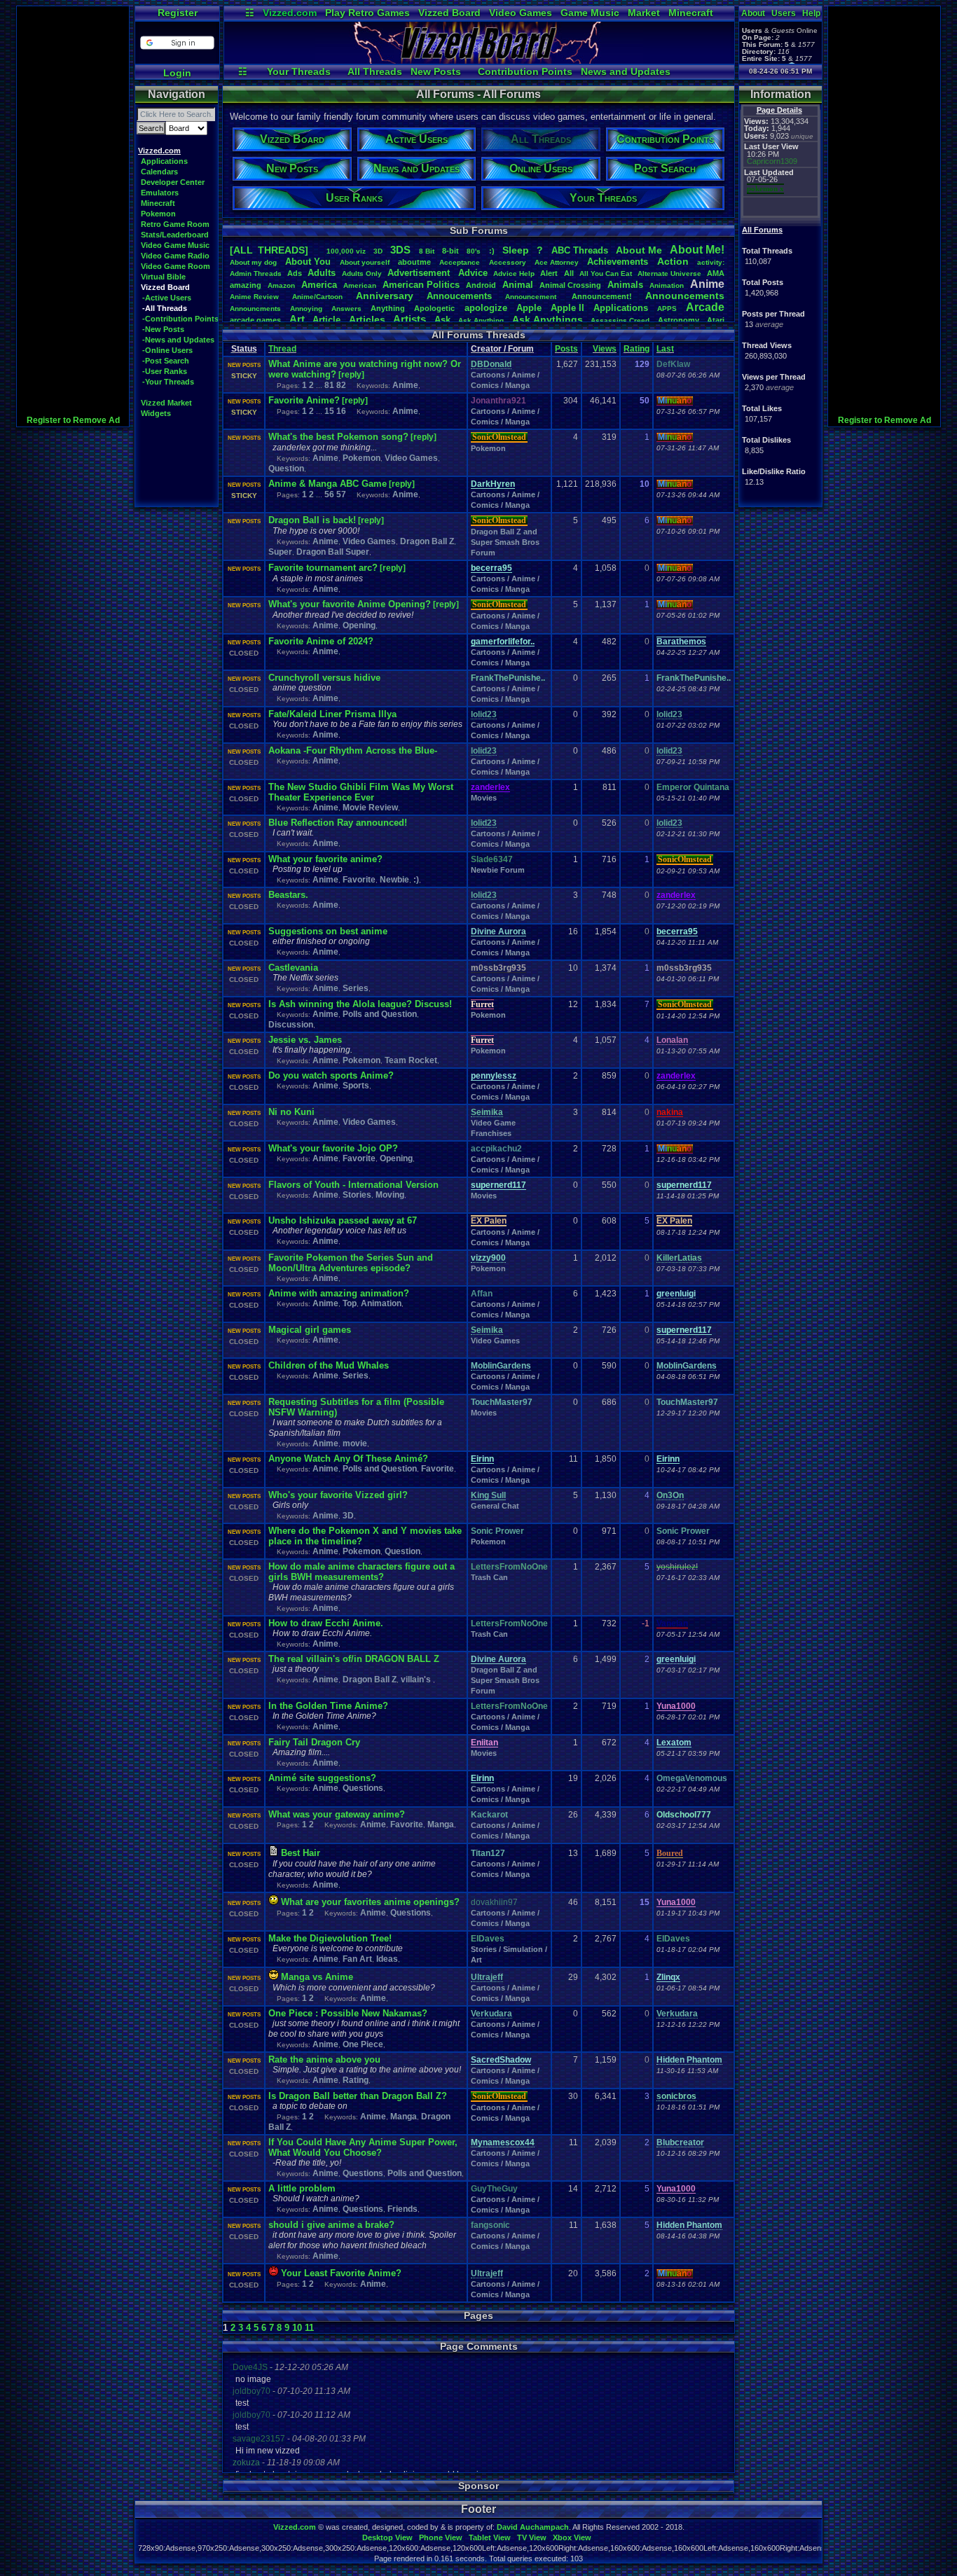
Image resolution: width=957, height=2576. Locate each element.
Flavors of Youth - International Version (353, 1185)
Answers (346, 309)
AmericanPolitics (421, 285)
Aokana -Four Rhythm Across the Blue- (353, 750)
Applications (164, 161)
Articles (367, 319)
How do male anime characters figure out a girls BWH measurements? (362, 1572)
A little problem (302, 2188)
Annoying (306, 309)
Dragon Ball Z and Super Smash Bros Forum (505, 542)
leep (516, 250)
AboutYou (308, 262)
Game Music (590, 13)
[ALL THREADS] (269, 250)
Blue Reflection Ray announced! (338, 823)
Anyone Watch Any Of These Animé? (348, 1459)
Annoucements (459, 296)
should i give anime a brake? (331, 2225)
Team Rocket (411, 1060)
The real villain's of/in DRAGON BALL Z (354, 1659)
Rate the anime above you (324, 2059)
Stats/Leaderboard (175, 235)
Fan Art (357, 1959)
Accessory (508, 262)
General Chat (495, 1506)
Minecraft (691, 13)
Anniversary (385, 296)
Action (673, 261)
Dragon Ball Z (427, 541)
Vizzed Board (449, 13)
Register (178, 13)
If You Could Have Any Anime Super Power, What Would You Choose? (363, 2147)
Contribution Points (525, 71)
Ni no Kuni (291, 1112)
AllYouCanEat (606, 273)
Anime (405, 385)
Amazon (281, 285)
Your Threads (299, 71)
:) (492, 251)
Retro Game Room (175, 224)
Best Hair (301, 1853)
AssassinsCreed (620, 320)
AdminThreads (256, 273)
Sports (356, 1086)
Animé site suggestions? (322, 1778)
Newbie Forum (498, 870)
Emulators (160, 193)
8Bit (427, 251)
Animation (667, 285)
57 (341, 494)
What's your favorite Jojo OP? (333, 1148)
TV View (532, 2537)
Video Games (521, 13)
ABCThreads (580, 250)
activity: (711, 262)
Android (481, 285)
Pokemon (158, 214)
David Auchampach (533, 2527)
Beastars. (288, 895)
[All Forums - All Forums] (479, 60)
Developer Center (173, 182)
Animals (625, 285)
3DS (400, 250)
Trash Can (489, 1577)
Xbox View (572, 2537)
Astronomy (679, 320)
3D (378, 251)
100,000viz (346, 251)
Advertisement (420, 273)
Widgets (156, 413)
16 (341, 411)
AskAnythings (548, 319)
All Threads (375, 71)
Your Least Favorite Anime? (341, 2273)
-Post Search (166, 361)
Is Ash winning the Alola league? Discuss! (360, 1004)
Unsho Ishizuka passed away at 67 (343, 1220)
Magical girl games (310, 1330)
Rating (636, 349)
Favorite (359, 880)
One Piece (363, 2044)
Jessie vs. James (305, 1040)
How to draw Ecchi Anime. (326, 1623)
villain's (417, 1680)
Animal (518, 285)
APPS (667, 309)
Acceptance (460, 262)
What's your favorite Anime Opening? (350, 604)
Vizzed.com (290, 13)
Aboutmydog (253, 262)
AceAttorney (557, 262)
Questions (363, 1788)
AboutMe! (697, 250)
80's (474, 251)
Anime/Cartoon (317, 297)
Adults (322, 273)
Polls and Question (380, 1014)
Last (665, 349)
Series (356, 988)
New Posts (436, 71)
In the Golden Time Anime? (328, 1706)
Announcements (685, 296)
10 (297, 2328)
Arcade (705, 307)
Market (644, 13)
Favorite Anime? (304, 400)
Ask (442, 320)
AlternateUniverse (669, 273)
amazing (246, 285)
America (319, 285)
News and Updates (626, 71)
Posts (566, 349)
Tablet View (490, 2537)
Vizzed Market (166, 403)
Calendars (159, 172)
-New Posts (163, 329)
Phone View (441, 2537)
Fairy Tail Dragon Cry (314, 1742)
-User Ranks (165, 371)
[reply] (351, 375)
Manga (441, 1824)
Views (605, 349)
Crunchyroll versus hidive (324, 678)
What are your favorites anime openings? (370, 1902)
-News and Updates (178, 340)
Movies (484, 798)
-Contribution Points (180, 319)
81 (329, 385)
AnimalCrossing (570, 285)
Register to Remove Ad (73, 420)
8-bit (450, 251)
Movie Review (370, 808)
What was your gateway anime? (337, 1814)
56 (329, 494)
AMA (716, 273)
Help (811, 13)
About (753, 13)
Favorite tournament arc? (323, 568)
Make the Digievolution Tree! (330, 1938)
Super (280, 552)
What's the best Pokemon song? (338, 437)
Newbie (394, 880)
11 (309, 2328)
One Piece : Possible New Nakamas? (348, 2013)
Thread (282, 349)
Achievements (618, 262)
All (569, 273)
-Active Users (167, 298)
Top (350, 1303)
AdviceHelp (514, 273)
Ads (295, 273)
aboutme (414, 262)
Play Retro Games (367, 13)
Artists (409, 319)
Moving (390, 1195)
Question (286, 469)
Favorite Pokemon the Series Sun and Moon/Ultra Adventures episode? (351, 1263)
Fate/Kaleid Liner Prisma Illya (332, 714)
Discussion (291, 1025)
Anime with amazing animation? (339, 1293)
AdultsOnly (362, 273)
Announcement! (602, 296)
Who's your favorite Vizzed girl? (338, 1495)
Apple (529, 308)
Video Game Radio (175, 256)
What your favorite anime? (325, 859)
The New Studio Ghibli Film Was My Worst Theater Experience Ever (361, 792)
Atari (716, 320)
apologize (486, 308)
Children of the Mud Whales (329, 1365)
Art (297, 319)
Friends (402, 2209)
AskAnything (481, 320)
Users (784, 13)
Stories (357, 1195)
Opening (359, 625)
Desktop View (387, 2537)
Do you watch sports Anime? (331, 1075)
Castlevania (293, 968)
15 (329, 411)
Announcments (255, 309)
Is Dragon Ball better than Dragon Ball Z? (358, 2096)
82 (341, 385)
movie (355, 1443)
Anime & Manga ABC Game (328, 484)
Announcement (532, 297)
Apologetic (434, 308)
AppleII (567, 308)
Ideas (387, 1959)
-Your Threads (168, 382)
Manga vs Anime (317, 1977)
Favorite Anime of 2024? (321, 641)
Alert (549, 273)
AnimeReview (254, 297)
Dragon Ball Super (333, 552)
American (360, 285)
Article (326, 320)
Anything (388, 308)
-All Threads (165, 308)
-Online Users (167, 350)
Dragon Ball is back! (312, 520)
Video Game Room (175, 266)
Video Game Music (175, 245)
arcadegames (255, 320)
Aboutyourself (365, 262)
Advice (473, 273)
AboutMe (639, 250)
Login (177, 73)
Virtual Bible (163, 277)
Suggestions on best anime (328, 931)
